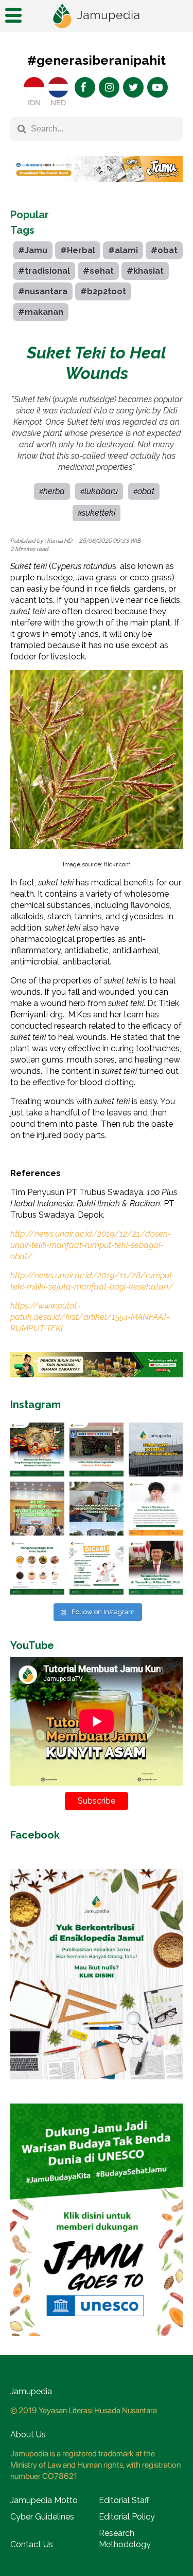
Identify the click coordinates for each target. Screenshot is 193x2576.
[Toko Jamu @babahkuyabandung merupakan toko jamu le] (156, 1450)
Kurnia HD (59, 541)
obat (146, 491)
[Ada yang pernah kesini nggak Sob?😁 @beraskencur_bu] (97, 1509)
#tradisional (44, 271)
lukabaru (101, 491)
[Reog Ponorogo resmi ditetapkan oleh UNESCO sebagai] (37, 1450)
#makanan (41, 312)
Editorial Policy (127, 2517)
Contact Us (32, 2544)
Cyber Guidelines (42, 2517)
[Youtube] (157, 87)
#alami (123, 250)
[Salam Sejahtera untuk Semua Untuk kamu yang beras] (97, 1568)
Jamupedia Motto (44, 2500)
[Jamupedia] (97, 16)
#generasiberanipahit (97, 60)
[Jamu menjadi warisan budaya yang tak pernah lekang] (37, 1568)
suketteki (99, 513)
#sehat (98, 271)
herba (54, 491)
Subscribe (97, 1801)
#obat (164, 250)
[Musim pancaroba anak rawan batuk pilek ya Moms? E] (156, 1509)
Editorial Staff (124, 2500)
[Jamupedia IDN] (34, 87)
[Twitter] (133, 87)
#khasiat (145, 271)
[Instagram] (109, 87)
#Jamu (33, 250)
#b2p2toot (103, 291)
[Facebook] (85, 87)
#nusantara (43, 291)
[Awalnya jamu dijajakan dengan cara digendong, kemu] (97, 1450)
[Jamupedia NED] (58, 87)
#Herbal (78, 250)
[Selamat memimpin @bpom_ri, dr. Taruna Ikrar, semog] (156, 1568)
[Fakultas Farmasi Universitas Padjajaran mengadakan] (37, 1509)
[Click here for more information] (97, 190)
